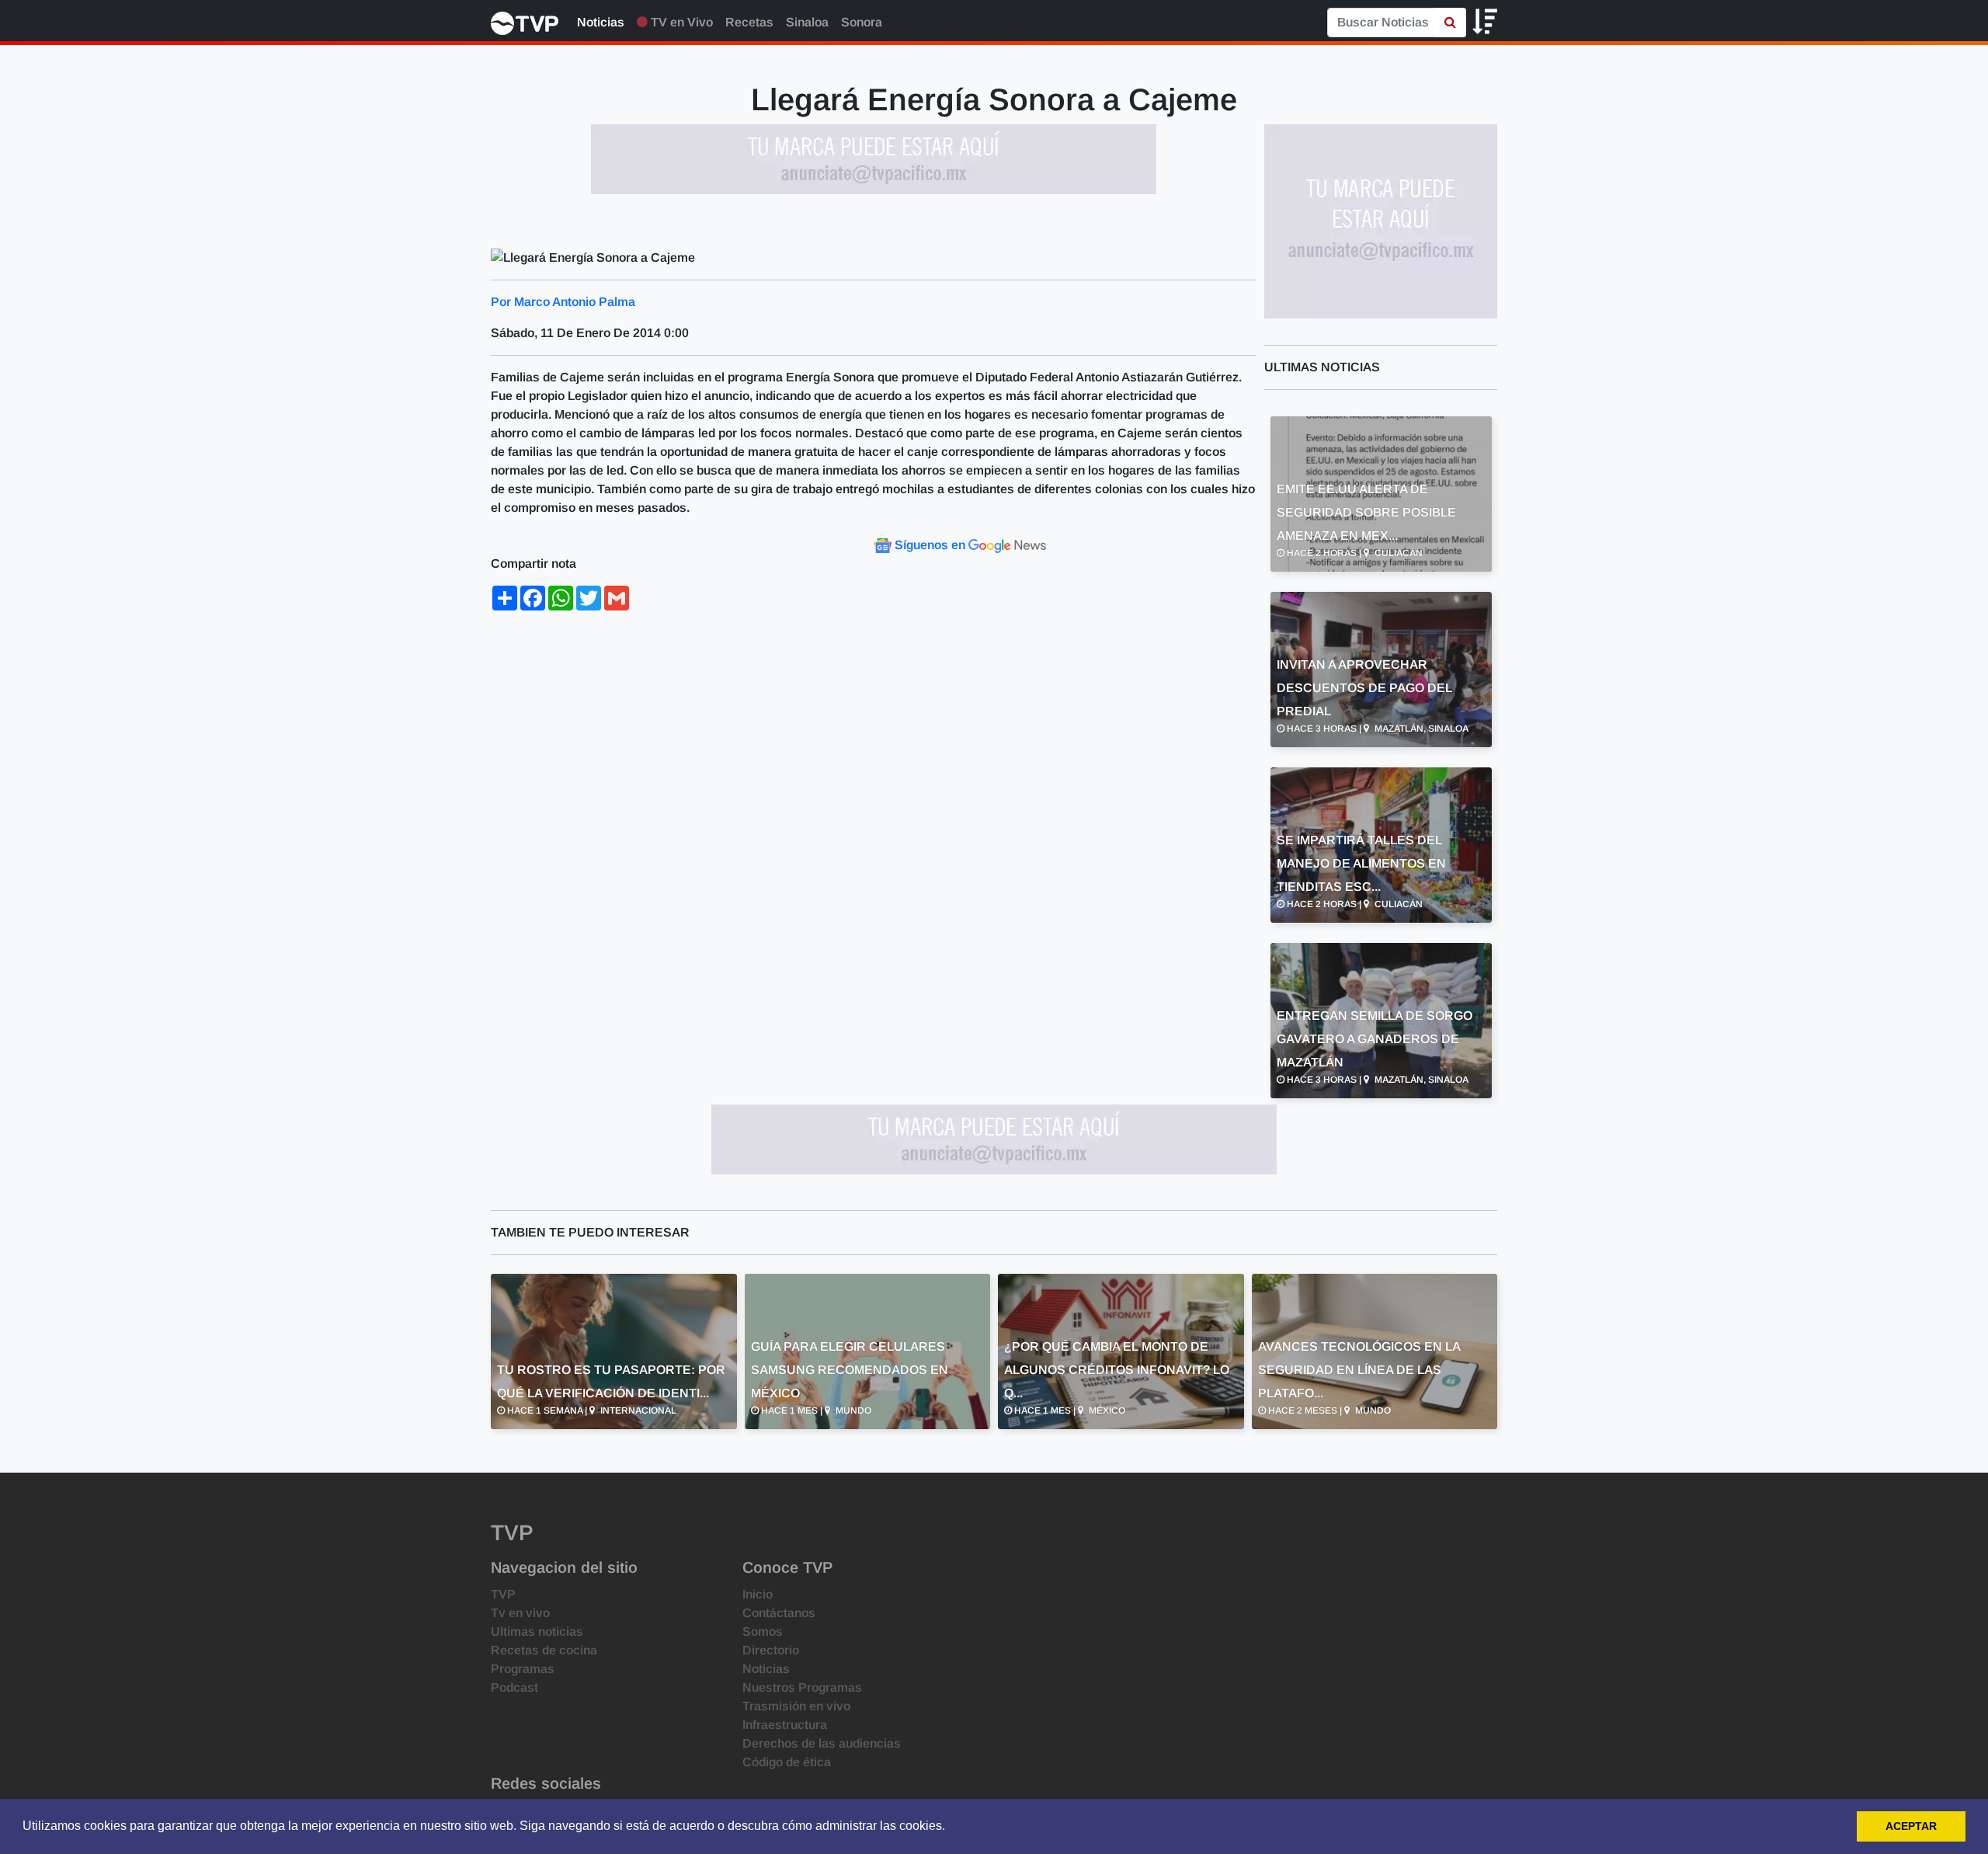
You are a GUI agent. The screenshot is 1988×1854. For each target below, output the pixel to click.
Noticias (601, 22)
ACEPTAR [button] (1911, 1826)
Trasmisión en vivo (796, 1706)
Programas (523, 1669)
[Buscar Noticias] (1450, 23)
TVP (503, 1594)
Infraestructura (785, 1725)
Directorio (771, 1650)
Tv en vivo (520, 1613)
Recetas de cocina (544, 1650)
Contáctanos (779, 1613)
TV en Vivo (680, 22)
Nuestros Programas (802, 1687)
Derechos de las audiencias (822, 1743)
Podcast (514, 1687)
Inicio (758, 1594)
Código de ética (787, 1762)
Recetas (749, 22)
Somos (763, 1631)
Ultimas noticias (537, 1631)
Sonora (862, 22)
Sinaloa (807, 22)
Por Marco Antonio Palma (563, 302)
